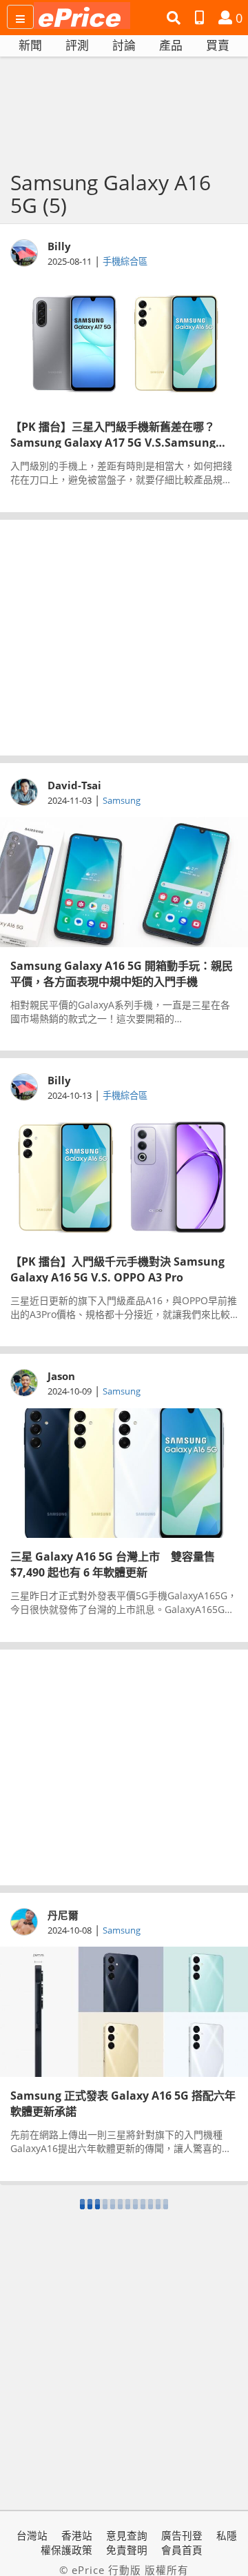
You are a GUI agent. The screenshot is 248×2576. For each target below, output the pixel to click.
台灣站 (32, 2535)
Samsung (122, 800)
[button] (175, 18)
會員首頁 (182, 2550)
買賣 (218, 45)
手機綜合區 (125, 261)
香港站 (77, 2535)
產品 (171, 45)
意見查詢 (127, 2535)
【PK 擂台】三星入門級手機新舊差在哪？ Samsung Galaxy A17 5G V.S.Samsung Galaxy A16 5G (113, 434)
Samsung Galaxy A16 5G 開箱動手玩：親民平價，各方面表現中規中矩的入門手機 (122, 973)
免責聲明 (127, 2550)
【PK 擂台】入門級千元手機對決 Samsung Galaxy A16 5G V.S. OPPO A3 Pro (117, 1268)
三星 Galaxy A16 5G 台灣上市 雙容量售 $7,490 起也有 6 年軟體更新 (113, 1563)
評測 (77, 45)
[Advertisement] (124, 638)
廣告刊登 (182, 2535)
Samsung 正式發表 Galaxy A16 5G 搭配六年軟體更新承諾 (123, 2102)
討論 (124, 45)
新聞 (30, 45)
